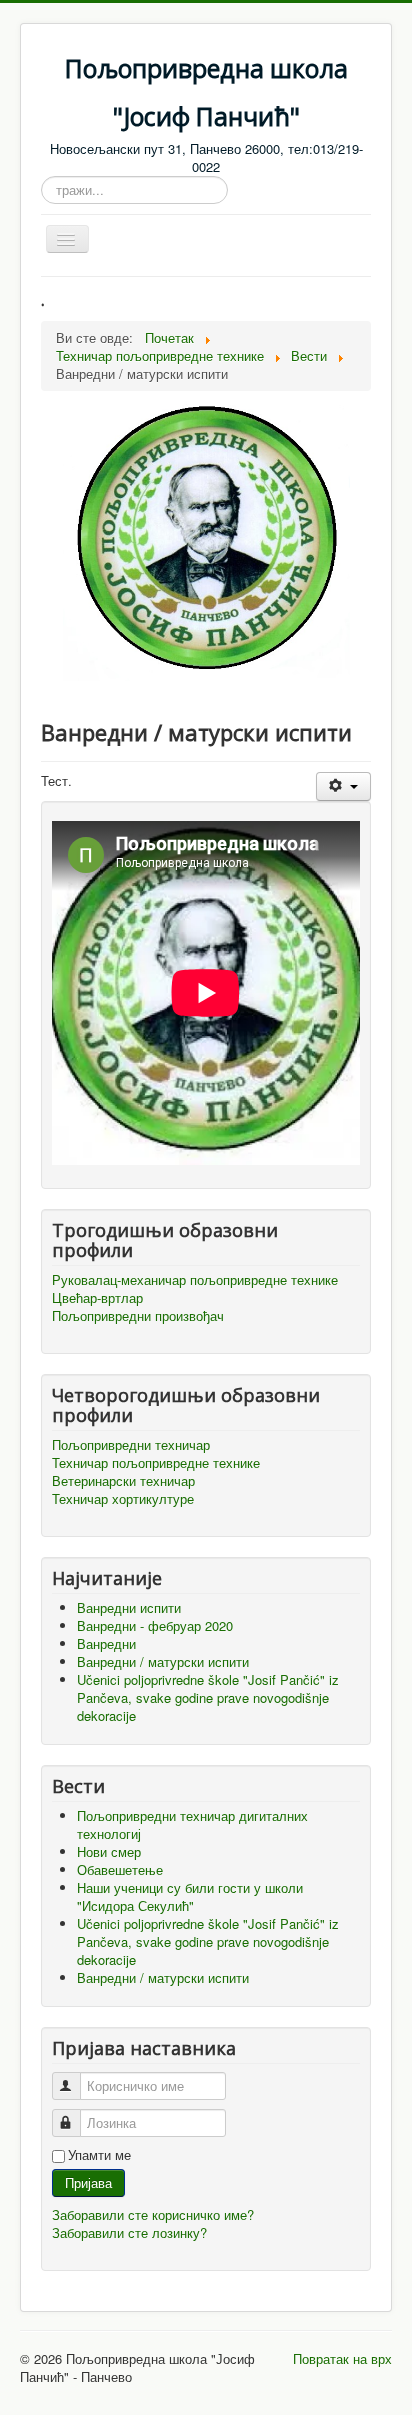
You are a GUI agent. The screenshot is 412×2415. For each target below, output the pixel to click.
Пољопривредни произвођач (138, 1316)
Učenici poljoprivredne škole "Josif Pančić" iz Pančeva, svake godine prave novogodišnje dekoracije (208, 1941)
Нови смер (109, 1851)
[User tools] (343, 786)
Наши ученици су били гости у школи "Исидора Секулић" (190, 1896)
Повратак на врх (342, 2358)
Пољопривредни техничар (131, 1445)
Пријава (88, 2182)
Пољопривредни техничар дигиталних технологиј (192, 1824)
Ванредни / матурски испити (163, 1977)
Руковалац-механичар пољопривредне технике (195, 1280)
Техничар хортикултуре (123, 1499)
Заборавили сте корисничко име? (153, 2214)
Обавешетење (120, 1869)
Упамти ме (99, 2155)
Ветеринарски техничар (123, 1481)
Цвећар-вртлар (97, 1298)
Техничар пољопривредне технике (156, 1463)
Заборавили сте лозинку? (129, 2232)
